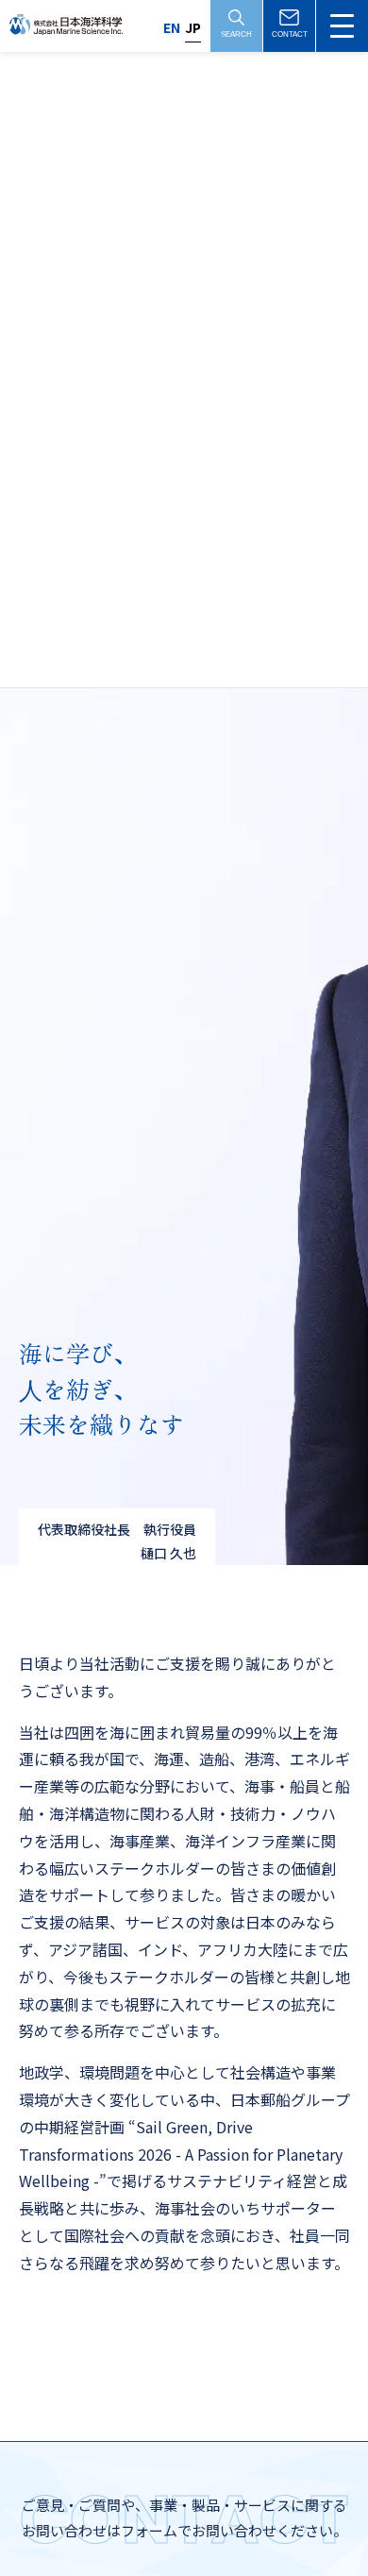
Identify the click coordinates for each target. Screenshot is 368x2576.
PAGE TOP (325, 2474)
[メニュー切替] (342, 26)
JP (193, 27)
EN (172, 27)
